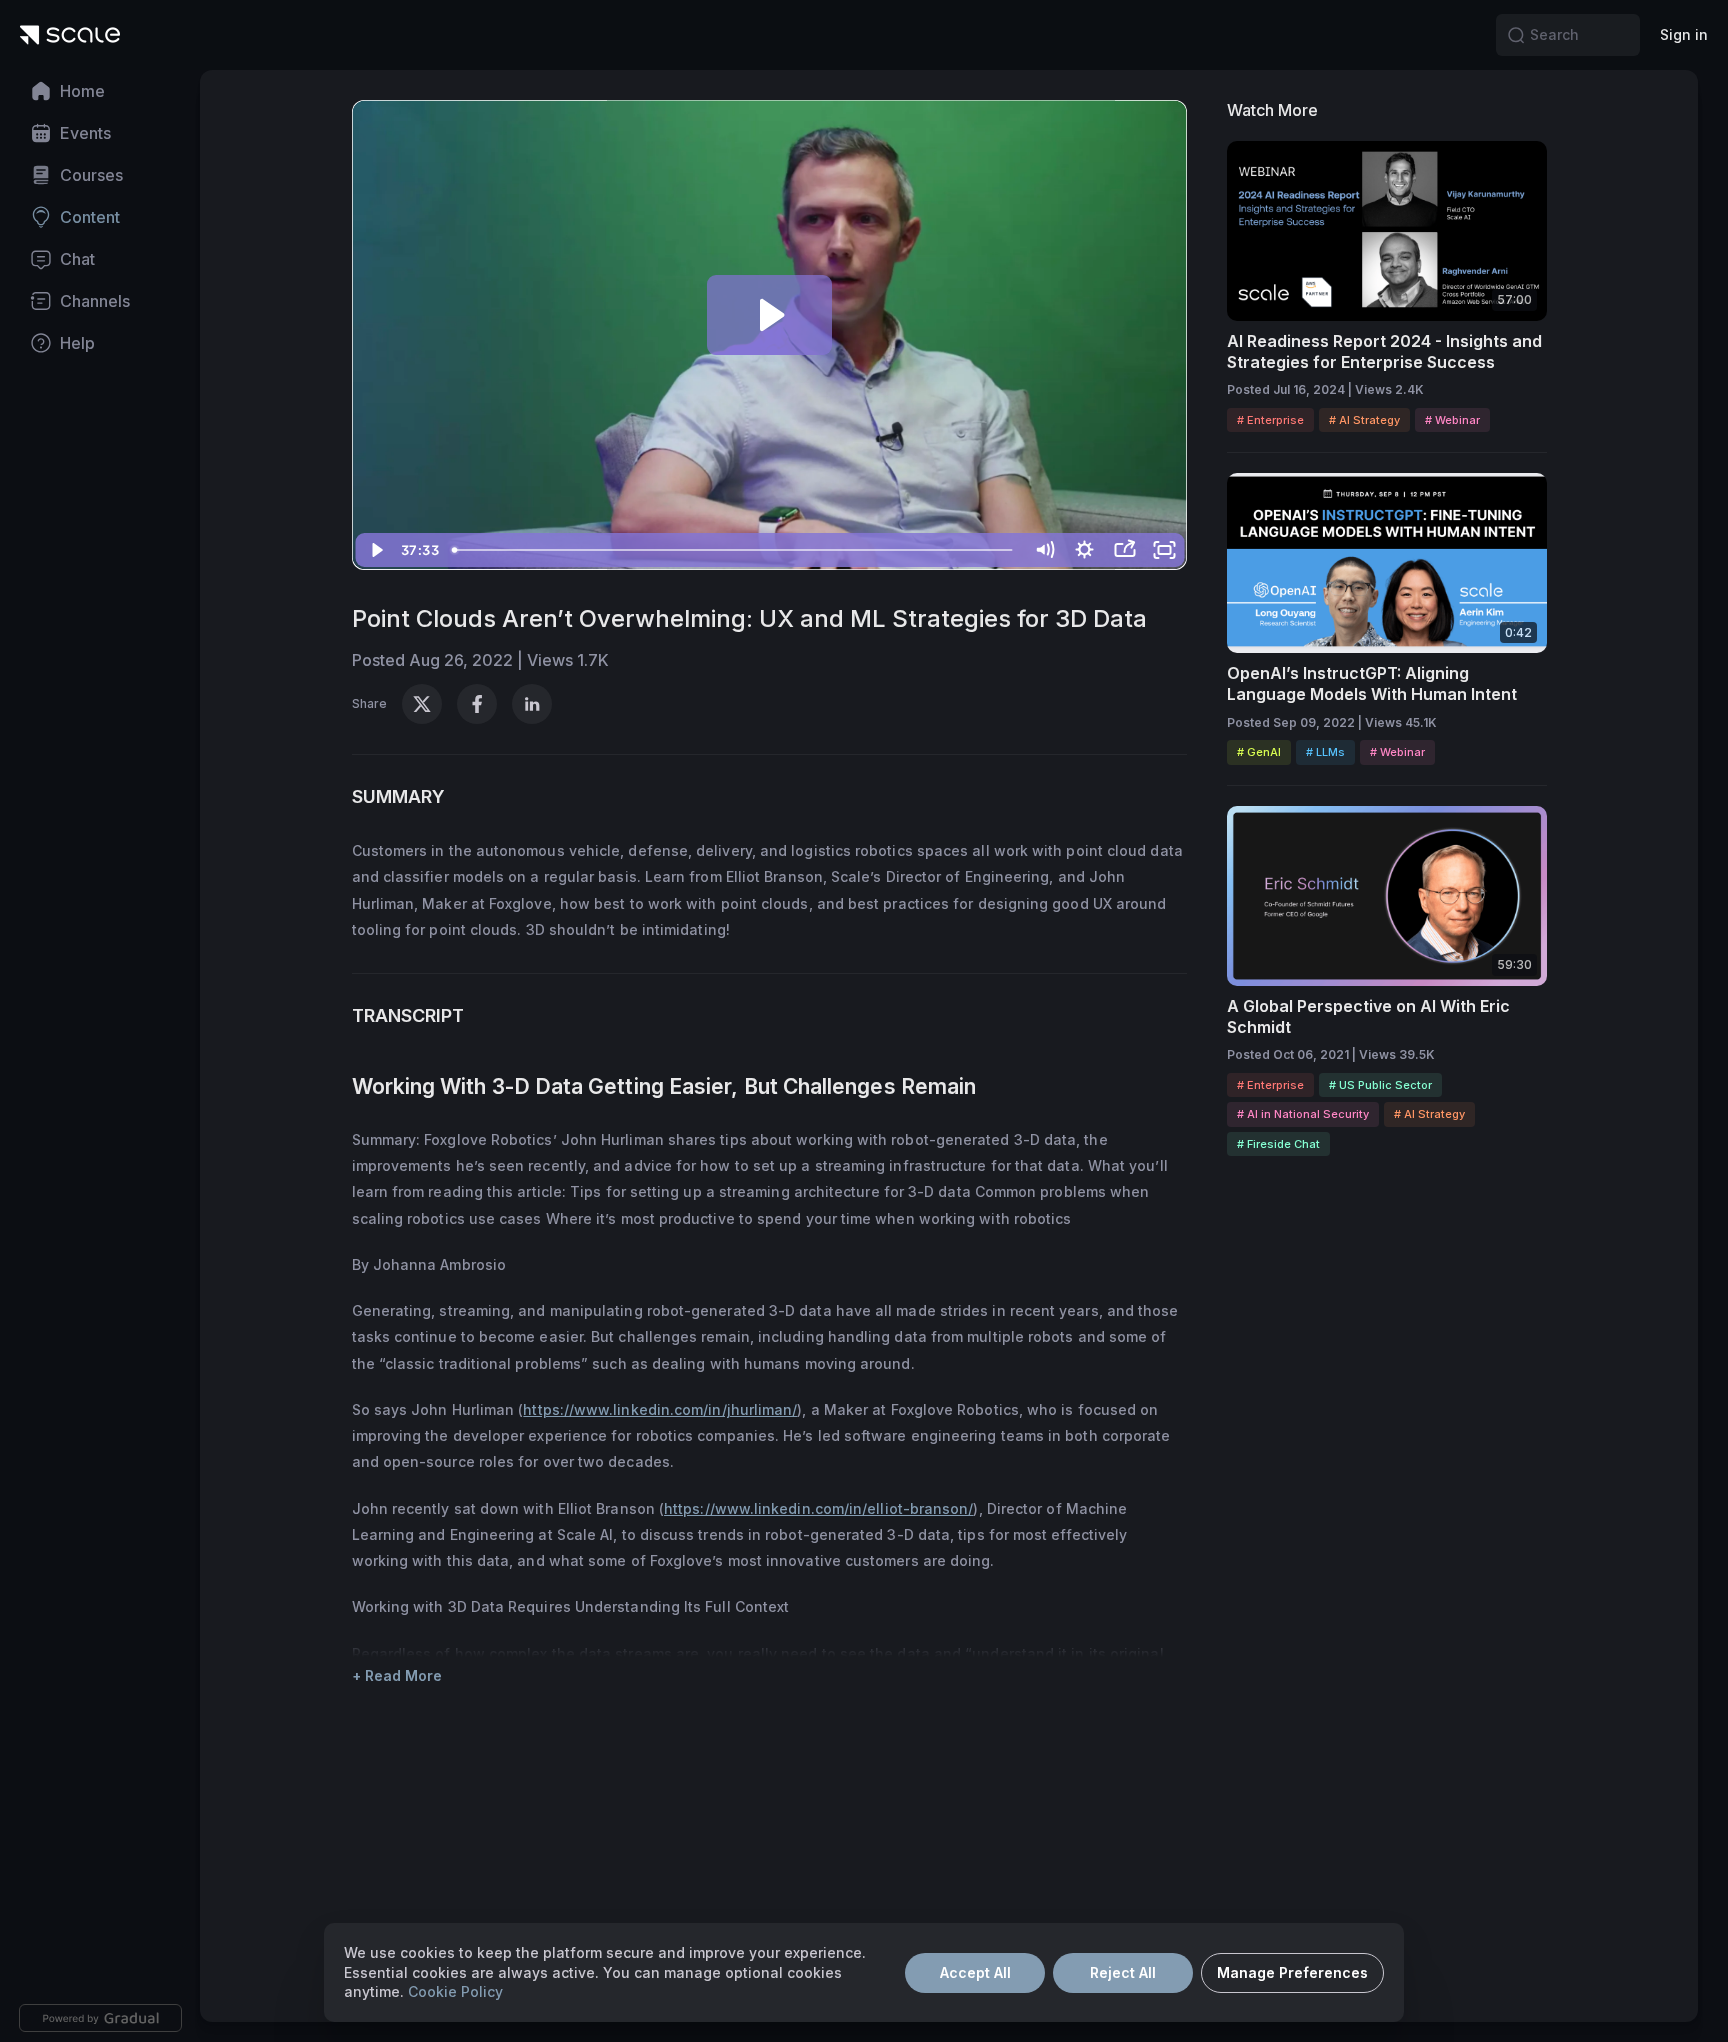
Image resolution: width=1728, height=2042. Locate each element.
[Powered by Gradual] (100, 2018)
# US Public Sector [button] (1380, 1085)
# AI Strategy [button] (1364, 420)
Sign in (1684, 34)
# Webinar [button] (1452, 420)
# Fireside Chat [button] (1278, 1144)
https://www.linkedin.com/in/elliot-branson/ (818, 1508)
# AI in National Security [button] (1303, 1114)
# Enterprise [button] (1270, 420)
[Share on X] (422, 704)
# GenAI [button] (1259, 752)
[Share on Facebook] (477, 704)
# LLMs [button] (1325, 752)
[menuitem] (100, 91)
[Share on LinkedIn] (532, 704)
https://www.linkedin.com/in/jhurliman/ (660, 1409)
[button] (1516, 35)
